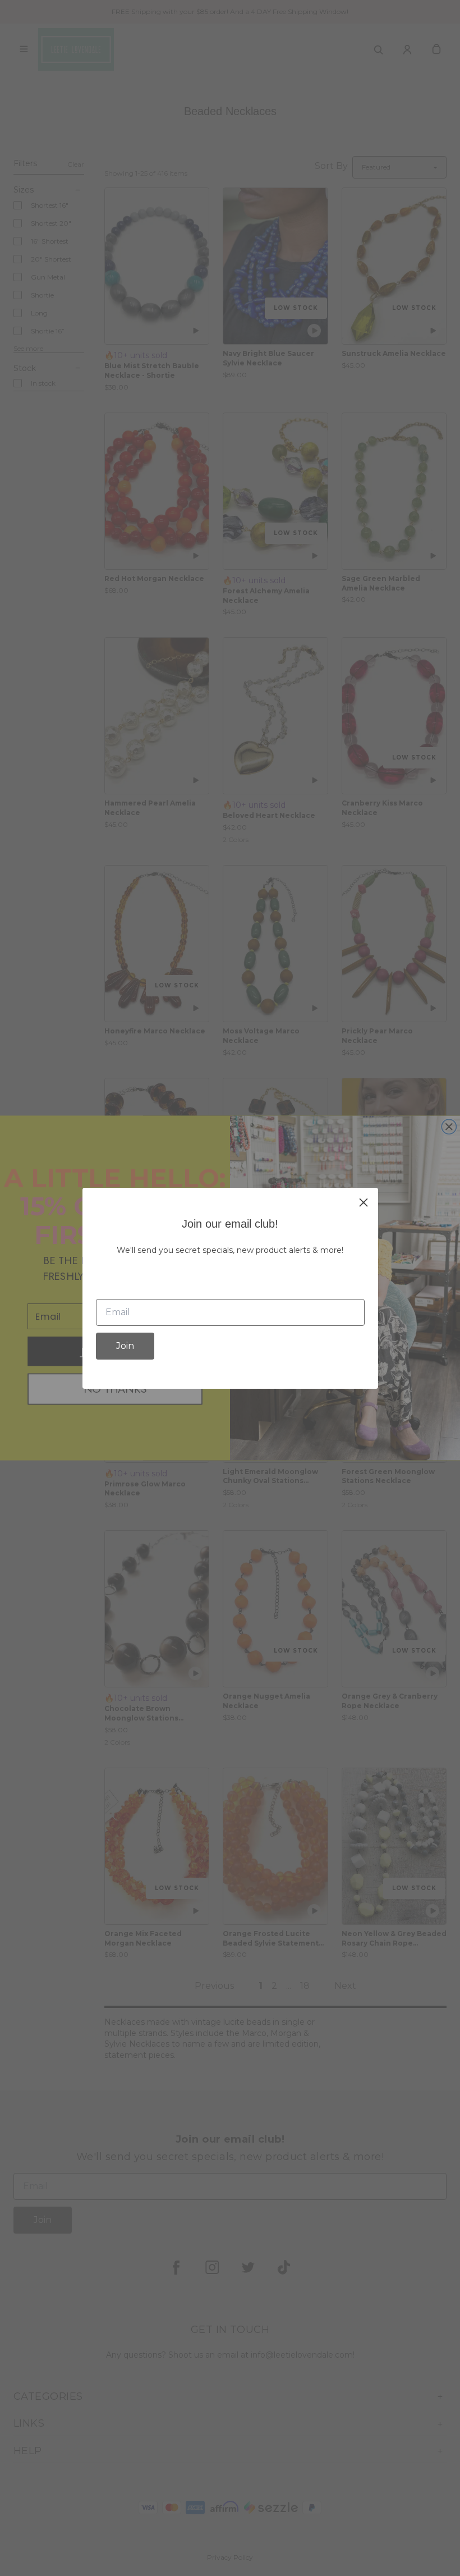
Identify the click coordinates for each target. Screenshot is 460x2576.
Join (125, 1346)
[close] (364, 1202)
